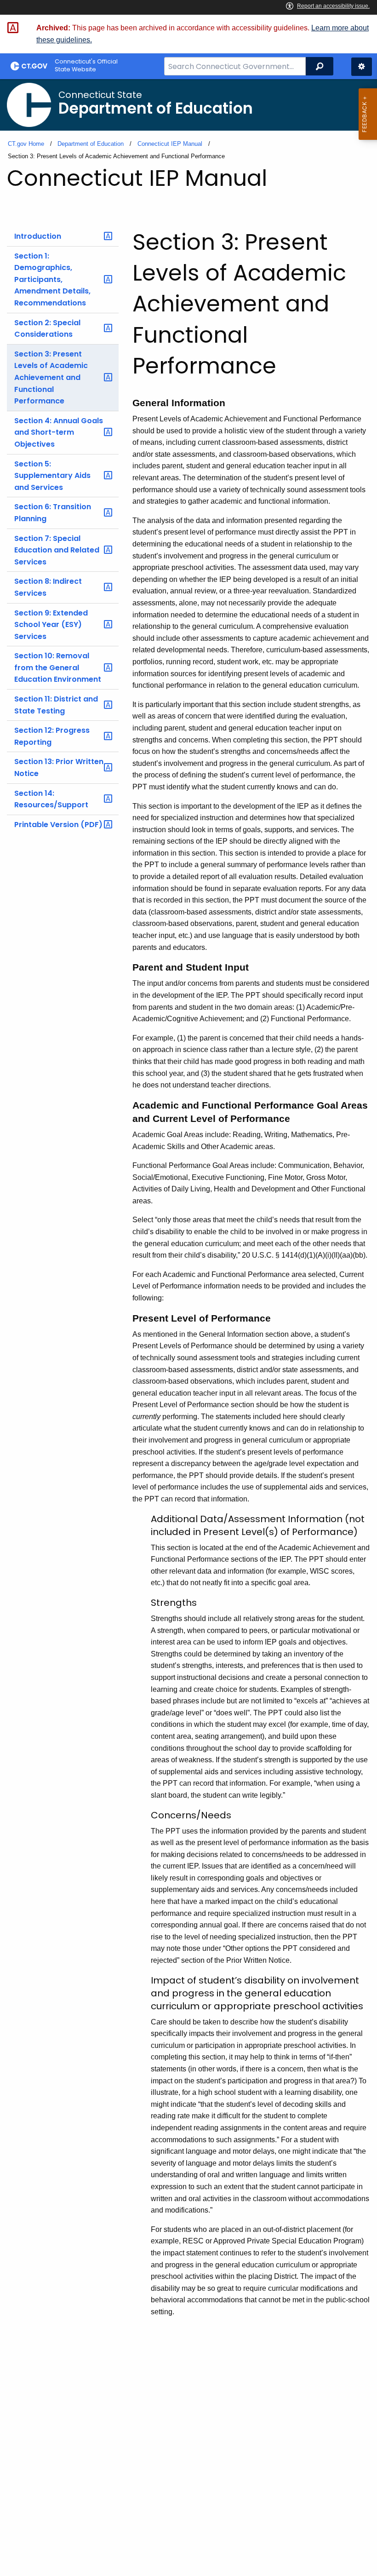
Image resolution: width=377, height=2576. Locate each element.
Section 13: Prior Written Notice (59, 768)
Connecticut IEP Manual (170, 144)
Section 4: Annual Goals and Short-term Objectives (59, 432)
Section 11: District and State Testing (56, 705)
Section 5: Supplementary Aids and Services (52, 476)
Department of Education (91, 144)
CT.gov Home (26, 144)
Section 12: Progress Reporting (52, 736)
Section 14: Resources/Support (51, 799)
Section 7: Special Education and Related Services (57, 550)
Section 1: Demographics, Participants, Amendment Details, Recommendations (52, 279)
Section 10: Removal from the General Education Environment (58, 667)
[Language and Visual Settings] (362, 67)
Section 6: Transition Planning (53, 513)
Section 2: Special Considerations (47, 329)
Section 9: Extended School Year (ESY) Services (51, 625)
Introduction (38, 236)
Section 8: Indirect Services (48, 587)
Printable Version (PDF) (58, 825)
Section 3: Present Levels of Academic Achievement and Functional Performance (51, 377)
